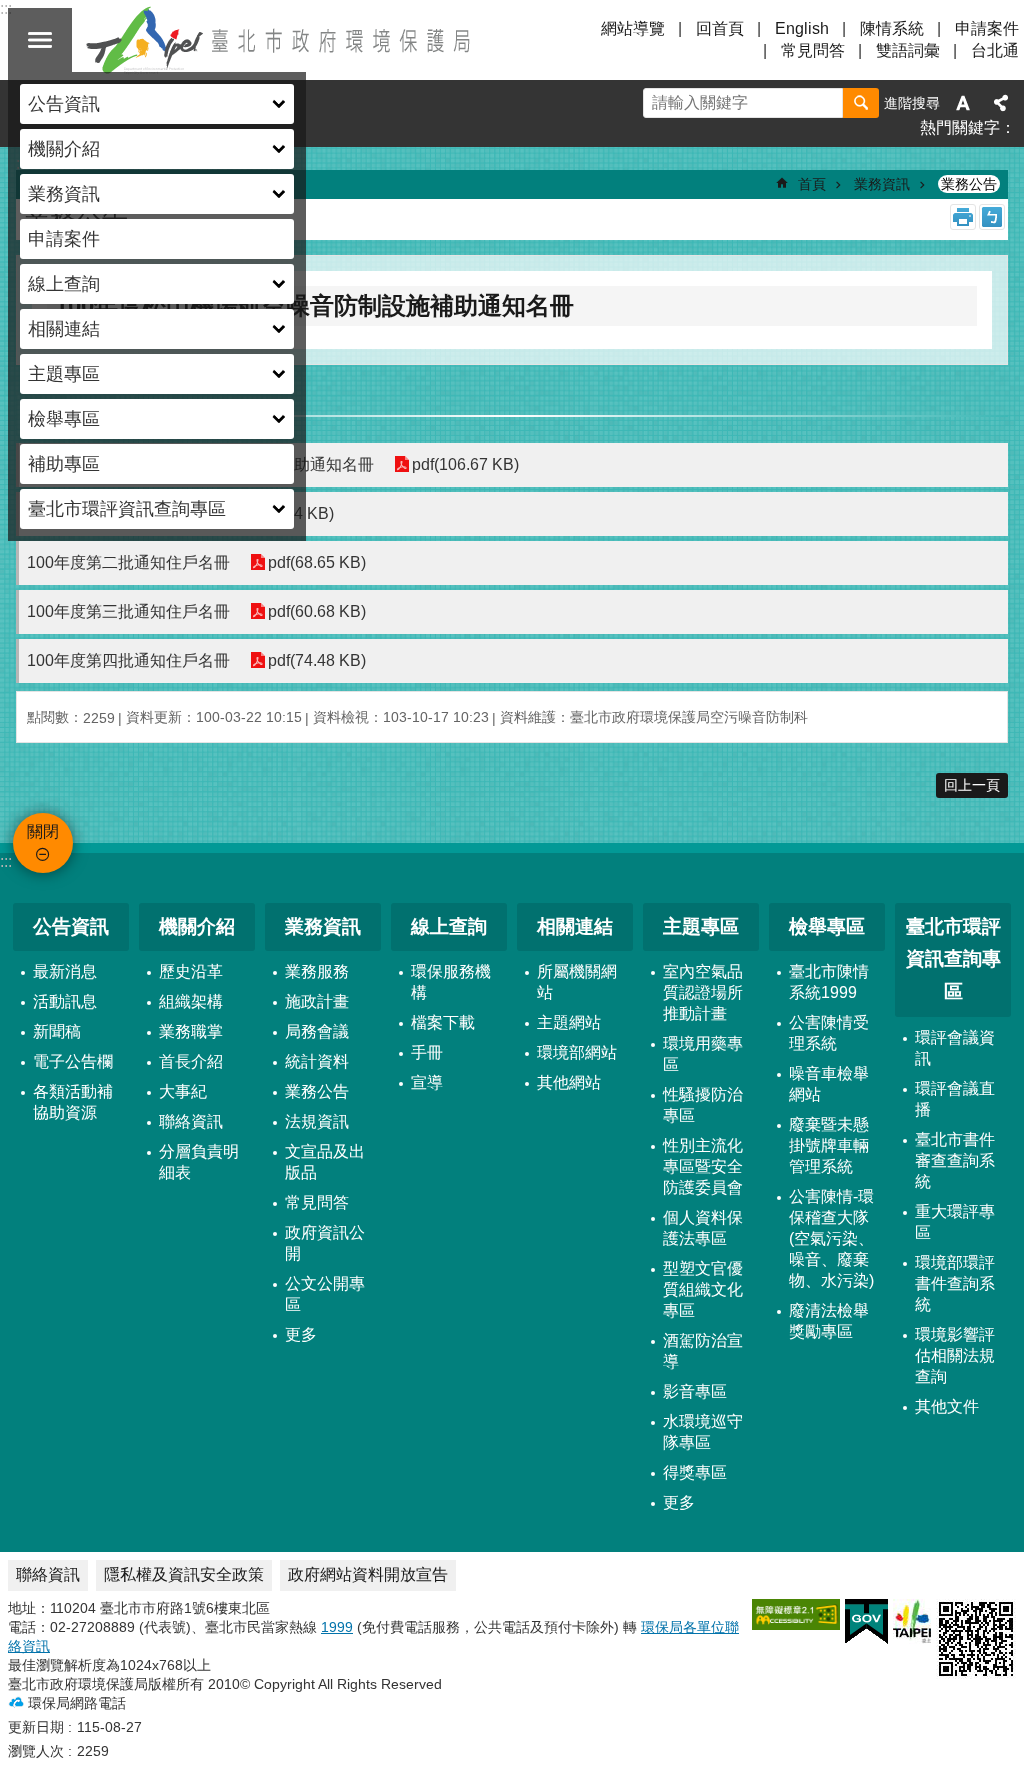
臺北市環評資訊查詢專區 (953, 959)
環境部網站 (577, 1052)
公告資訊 (71, 926)
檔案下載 (443, 1022)
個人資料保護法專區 (703, 1228)
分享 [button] (1001, 103)
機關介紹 (197, 926)
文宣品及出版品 (325, 1162)
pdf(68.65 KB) (317, 562)
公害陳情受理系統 (829, 1033)
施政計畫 (317, 1001)
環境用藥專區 (703, 1054)
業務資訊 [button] (64, 194)
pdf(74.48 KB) (317, 660)
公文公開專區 (325, 1294)
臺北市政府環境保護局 (280, 40)
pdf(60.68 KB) (317, 611)
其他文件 (947, 1406)
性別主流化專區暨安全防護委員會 (703, 1166)
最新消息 (65, 971)
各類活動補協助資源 (73, 1102)
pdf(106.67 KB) (465, 464)
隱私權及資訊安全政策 (184, 1574)
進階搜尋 (912, 103)
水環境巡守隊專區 (703, 1432)
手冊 (427, 1052)
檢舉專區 (827, 926)
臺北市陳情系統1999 (829, 982)
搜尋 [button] (861, 103)
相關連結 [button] (64, 329)
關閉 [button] (40, 40)
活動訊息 (65, 1001)
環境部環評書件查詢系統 (955, 1283)
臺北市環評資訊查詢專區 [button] (127, 509)
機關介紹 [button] (64, 149)
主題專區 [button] (64, 374)
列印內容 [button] (963, 217)
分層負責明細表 (199, 1162)
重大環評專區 (955, 1222)
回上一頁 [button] (972, 785)
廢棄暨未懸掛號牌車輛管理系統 (829, 1145)
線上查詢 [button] (64, 284)
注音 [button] (992, 217)
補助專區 (64, 464)
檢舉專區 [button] (64, 419)
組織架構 (191, 1001)
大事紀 (183, 1091)
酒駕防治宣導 (703, 1351)
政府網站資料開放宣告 (368, 1574)
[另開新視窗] (796, 1614)
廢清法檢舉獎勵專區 (829, 1321)
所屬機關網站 (577, 982)
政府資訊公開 (325, 1243)
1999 (337, 1627)
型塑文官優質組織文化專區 (703, 1289)
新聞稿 (57, 1031)
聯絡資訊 (191, 1121)
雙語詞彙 (908, 50)
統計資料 (317, 1061)
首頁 (812, 184)
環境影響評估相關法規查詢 (955, 1355)
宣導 (427, 1082)
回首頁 (720, 28)
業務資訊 (882, 184)
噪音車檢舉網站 (829, 1084)
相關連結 (575, 926)
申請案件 (64, 239)
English (802, 28)
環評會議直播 (955, 1099)
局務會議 (317, 1031)
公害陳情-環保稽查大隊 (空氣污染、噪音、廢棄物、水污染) (831, 1238)
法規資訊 (317, 1121)
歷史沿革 (191, 971)
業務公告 (969, 184)
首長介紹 (191, 1061)
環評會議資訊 (955, 1048)
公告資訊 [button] (64, 104)
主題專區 (701, 926)
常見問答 (813, 50)
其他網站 (569, 1082)
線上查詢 (449, 926)
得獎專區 (695, 1472)
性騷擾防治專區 (703, 1105)
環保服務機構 (451, 982)
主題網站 (569, 1022)
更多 (301, 1334)
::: (6, 861)
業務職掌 (191, 1031)
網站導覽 (633, 28)
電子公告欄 (73, 1061)
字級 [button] (963, 103)
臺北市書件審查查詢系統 (955, 1160)
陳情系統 (892, 28)
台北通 (995, 50)
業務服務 (317, 971)
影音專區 (695, 1391)
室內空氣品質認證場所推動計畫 (703, 992)
